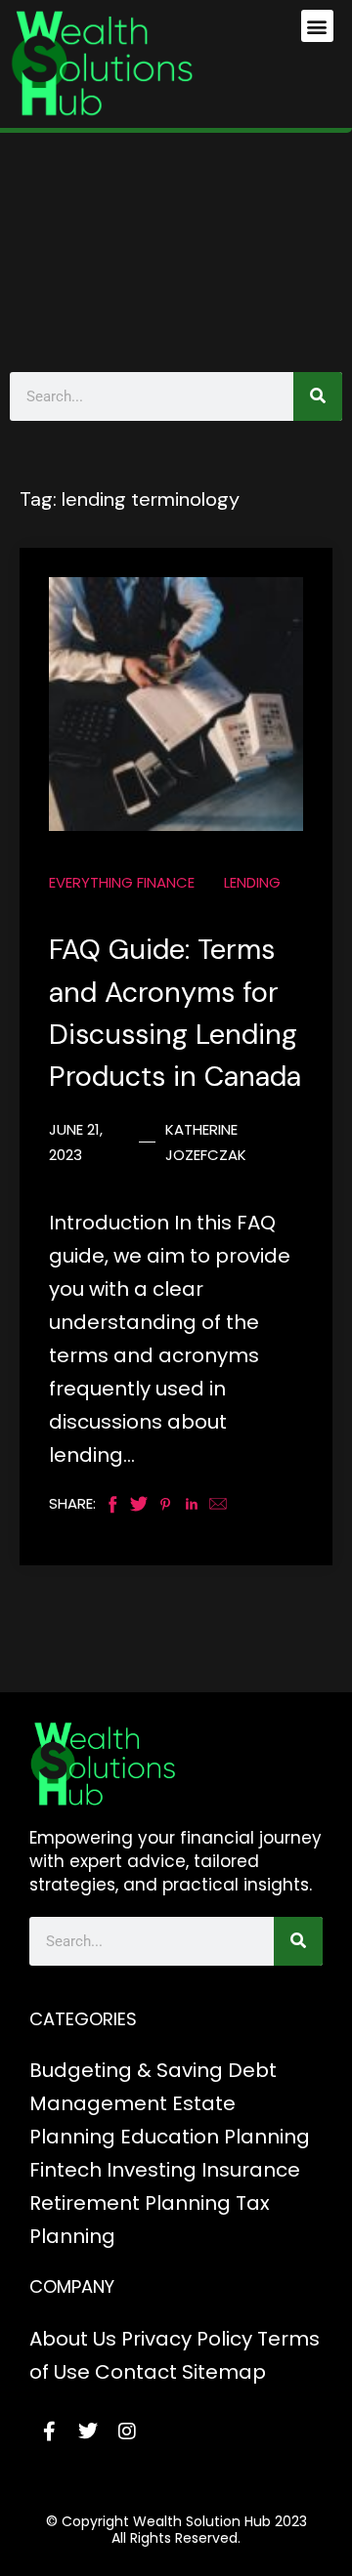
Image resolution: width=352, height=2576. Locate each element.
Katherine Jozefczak (206, 1142)
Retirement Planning (130, 2203)
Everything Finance (122, 882)
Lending (252, 882)
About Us (73, 2339)
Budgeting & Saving (126, 2070)
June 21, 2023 (76, 1142)
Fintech (66, 2170)
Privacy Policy (187, 2339)
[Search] (318, 396)
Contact (136, 2372)
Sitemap (224, 2372)
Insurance (251, 2170)
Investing (152, 2170)
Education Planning (215, 2137)
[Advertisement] (176, 248)
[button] (317, 26)
